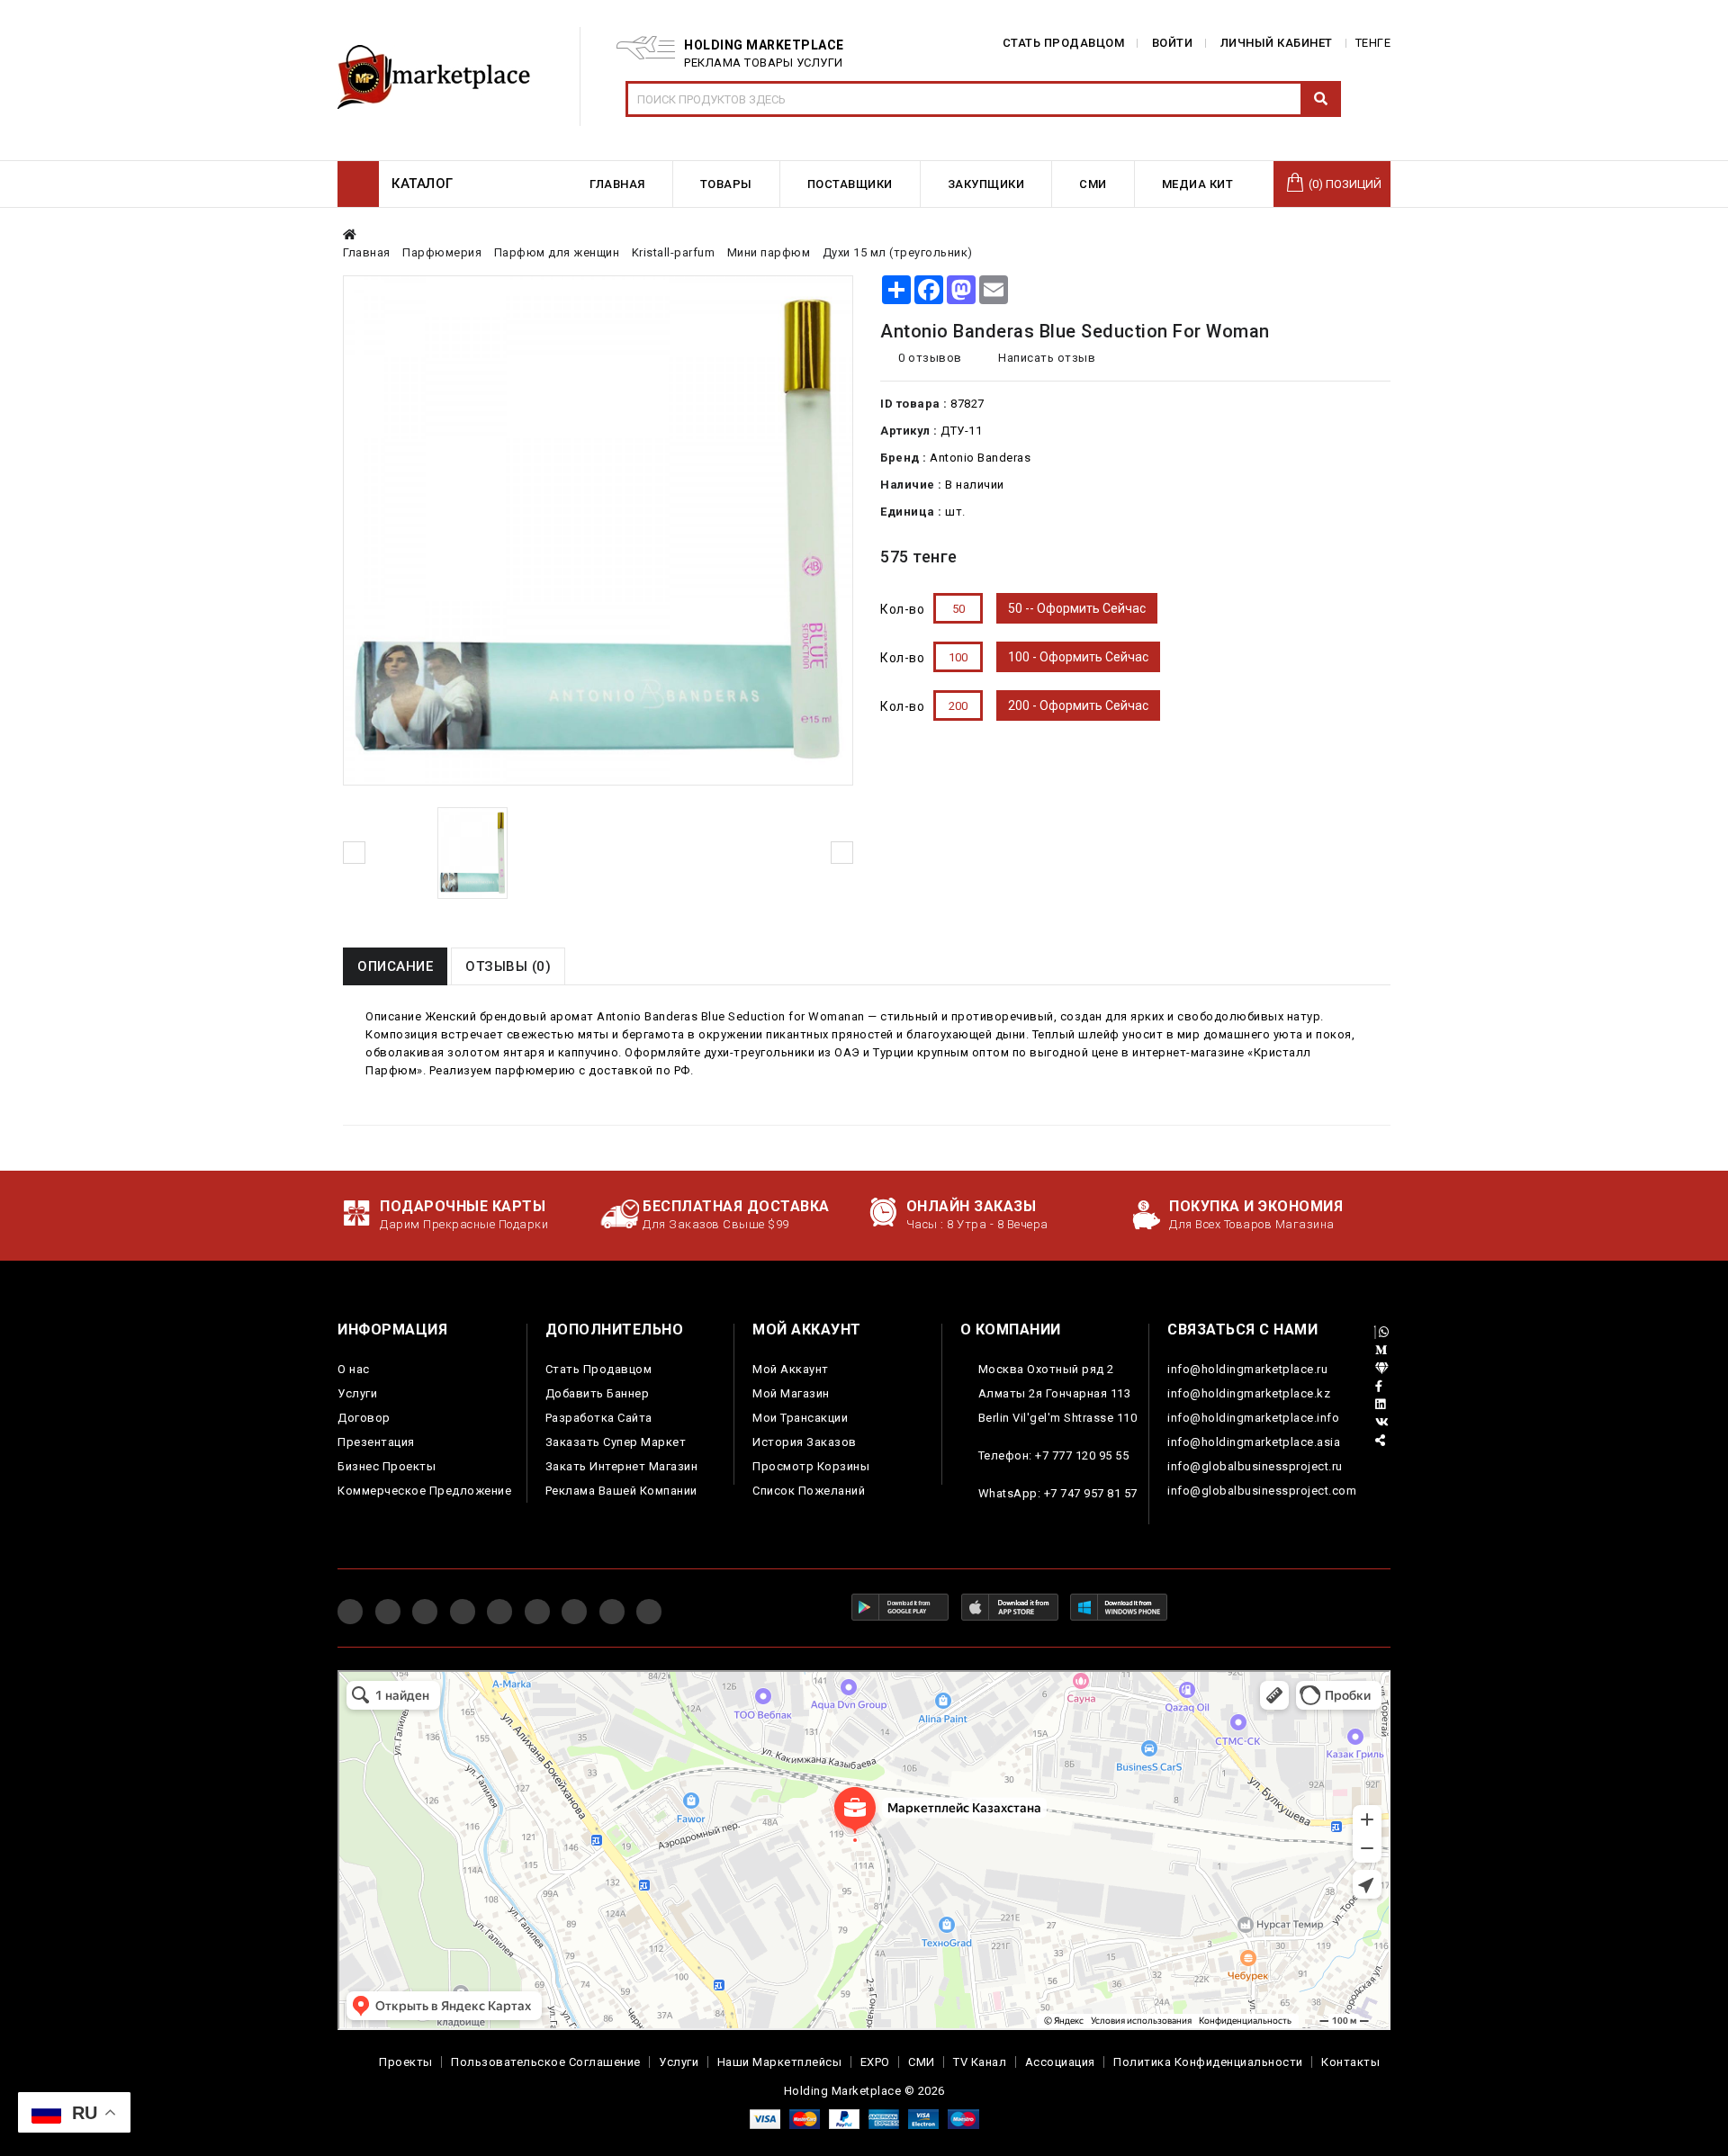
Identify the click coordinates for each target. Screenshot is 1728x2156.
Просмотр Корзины (811, 1466)
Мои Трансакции (800, 1418)
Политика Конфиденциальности (1208, 2062)
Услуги (357, 1393)
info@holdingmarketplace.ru (1247, 1369)
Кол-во (902, 609)
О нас (354, 1369)
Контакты (1350, 2062)
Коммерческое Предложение (424, 1491)
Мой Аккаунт (791, 1369)
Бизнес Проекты (387, 1466)
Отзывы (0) (508, 966)
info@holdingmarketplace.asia (1254, 1442)
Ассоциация (1060, 2062)
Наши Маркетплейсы (780, 2062)
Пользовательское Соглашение (546, 2062)
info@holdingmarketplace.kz (1249, 1393)
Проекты (406, 2062)
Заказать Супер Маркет (616, 1442)
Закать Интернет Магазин (622, 1466)
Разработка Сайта (599, 1418)
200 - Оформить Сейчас (1078, 705)
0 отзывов (930, 358)
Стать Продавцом (599, 1369)
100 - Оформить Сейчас (1078, 657)
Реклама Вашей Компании (621, 1491)
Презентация (376, 1442)
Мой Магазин (791, 1393)
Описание (395, 966)
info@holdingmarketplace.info (1253, 1418)
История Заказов (805, 1442)
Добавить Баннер (598, 1393)
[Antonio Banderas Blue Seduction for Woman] (472, 853)
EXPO (875, 2062)
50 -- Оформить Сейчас (1077, 608)
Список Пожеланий (809, 1491)
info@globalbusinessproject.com (1262, 1491)
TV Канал (980, 2062)
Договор (364, 1418)
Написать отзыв (1045, 358)
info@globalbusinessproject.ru (1255, 1466)
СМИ (922, 2062)
